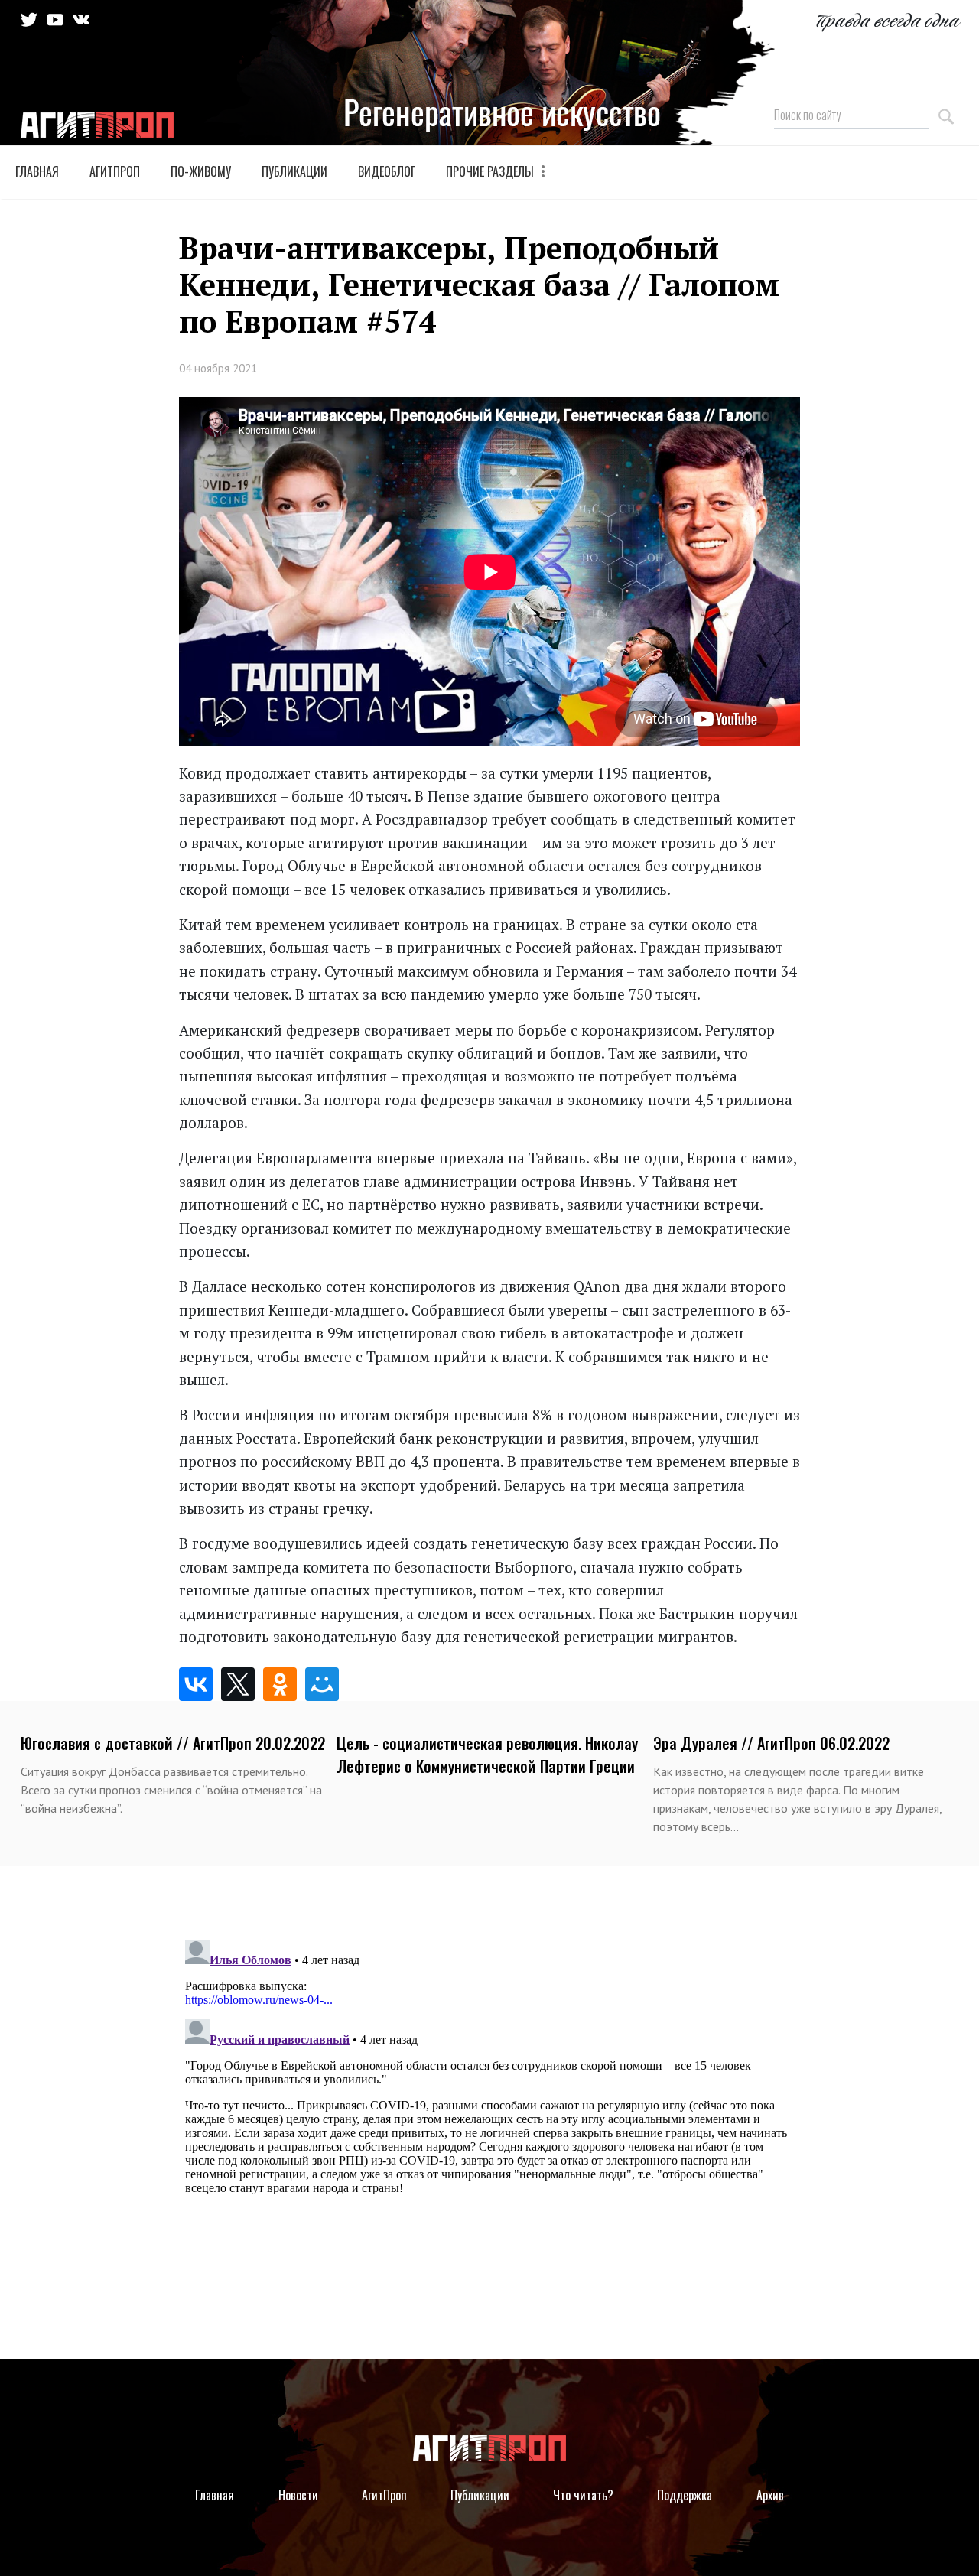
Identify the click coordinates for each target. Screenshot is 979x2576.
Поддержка (685, 2495)
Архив (770, 2495)
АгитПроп (115, 171)
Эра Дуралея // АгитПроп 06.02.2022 (771, 1743)
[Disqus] (490, 2125)
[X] (241, 1684)
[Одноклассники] (283, 1684)
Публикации (294, 171)
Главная (37, 171)
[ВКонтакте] (198, 1684)
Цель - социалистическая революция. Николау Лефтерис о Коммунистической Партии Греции (487, 1755)
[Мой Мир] (325, 1684)
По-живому (201, 171)
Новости (298, 2495)
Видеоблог (387, 171)
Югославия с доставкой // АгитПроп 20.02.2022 (173, 1743)
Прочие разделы (491, 171)
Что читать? (583, 2495)
